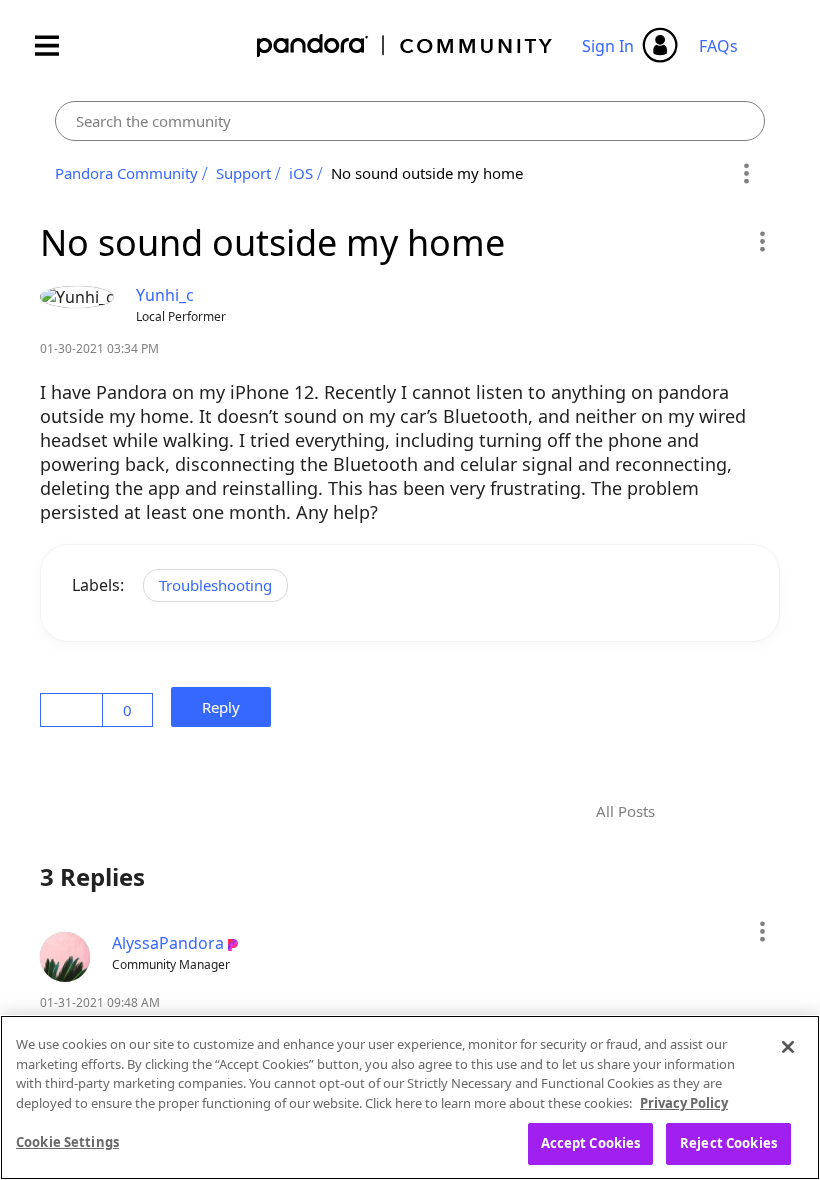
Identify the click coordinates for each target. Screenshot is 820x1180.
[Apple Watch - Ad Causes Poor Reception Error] (732, 812)
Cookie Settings (67, 1142)
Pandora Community (405, 45)
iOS (301, 173)
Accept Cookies (591, 1143)
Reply (227, 707)
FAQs (718, 46)
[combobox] (410, 121)
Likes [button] (74, 710)
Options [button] (746, 174)
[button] (761, 241)
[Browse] (57, 45)
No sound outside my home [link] (427, 173)
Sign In (608, 46)
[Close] (788, 1047)
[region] (410, 1097)
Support (243, 173)
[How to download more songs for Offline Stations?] (698, 812)
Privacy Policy (684, 1103)
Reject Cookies (728, 1143)
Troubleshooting (215, 585)
